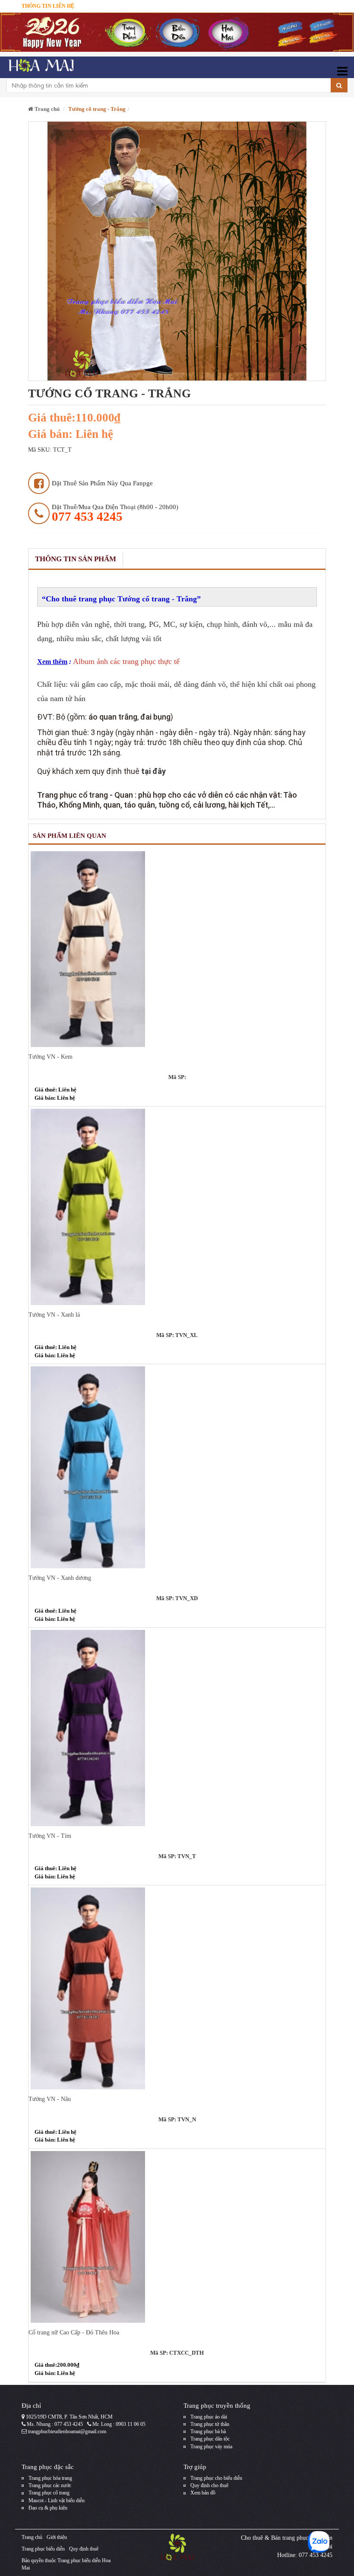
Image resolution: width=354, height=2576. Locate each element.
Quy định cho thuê (209, 2485)
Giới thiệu (57, 2537)
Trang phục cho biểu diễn (216, 2478)
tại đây (153, 771)
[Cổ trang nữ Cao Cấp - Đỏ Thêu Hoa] (177, 2237)
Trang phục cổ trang (49, 2493)
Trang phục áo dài (209, 2417)
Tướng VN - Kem (51, 1057)
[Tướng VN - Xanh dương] (177, 1467)
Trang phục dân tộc (210, 2439)
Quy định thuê (84, 2549)
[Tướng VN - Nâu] (177, 1988)
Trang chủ (46, 109)
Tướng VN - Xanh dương (60, 1578)
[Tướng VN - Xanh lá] (177, 1207)
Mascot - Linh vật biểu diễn (57, 2501)
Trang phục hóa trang (50, 2478)
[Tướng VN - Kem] (177, 949)
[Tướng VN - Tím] (177, 1728)
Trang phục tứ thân (210, 2424)
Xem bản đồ (203, 2493)
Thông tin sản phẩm (76, 559)
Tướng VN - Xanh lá (54, 1315)
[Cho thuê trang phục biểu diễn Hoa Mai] (40, 67)
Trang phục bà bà (208, 2431)
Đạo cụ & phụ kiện (48, 2508)
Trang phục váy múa (211, 2447)
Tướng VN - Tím (50, 1836)
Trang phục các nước (50, 2485)
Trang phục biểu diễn (43, 2549)
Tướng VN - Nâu (50, 2099)
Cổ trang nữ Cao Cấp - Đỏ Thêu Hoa (74, 2332)
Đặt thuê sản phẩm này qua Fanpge (102, 483)
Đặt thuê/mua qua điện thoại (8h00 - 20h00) (115, 513)
